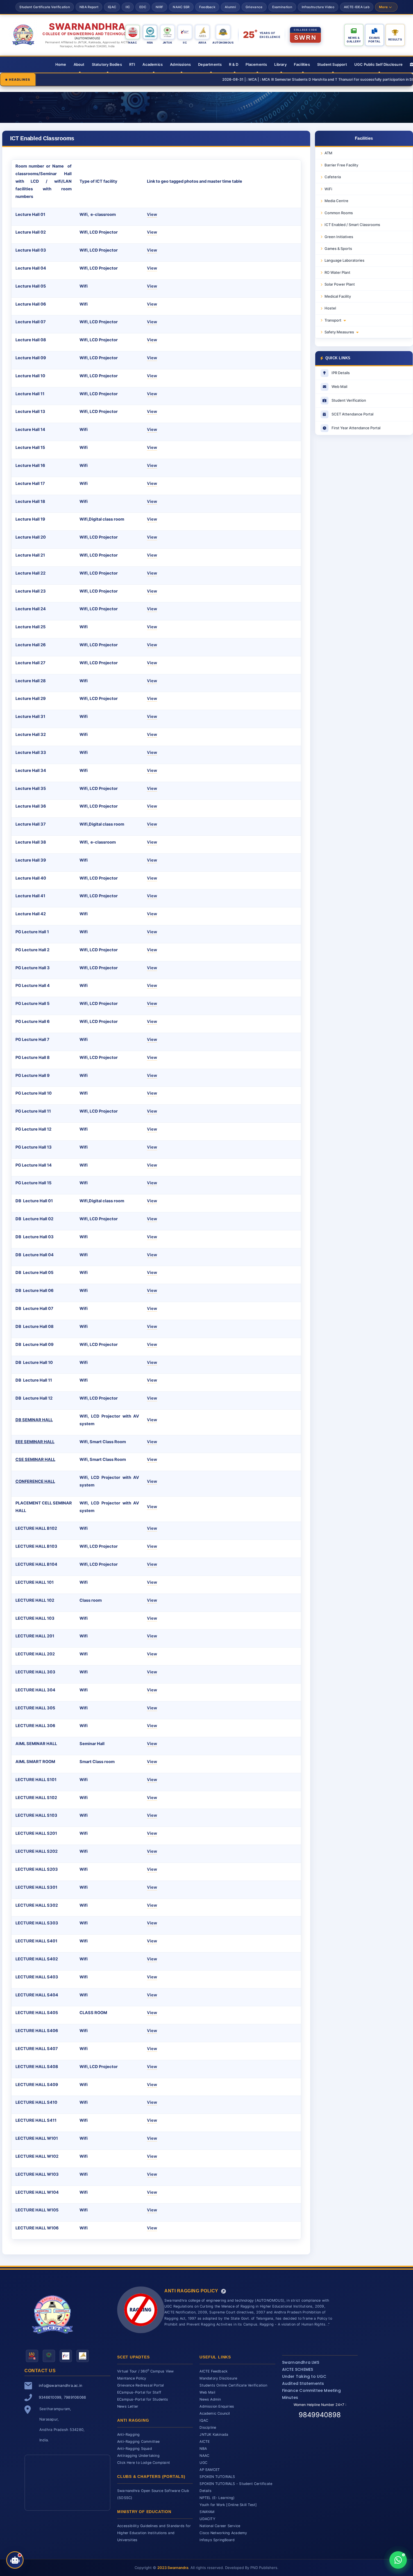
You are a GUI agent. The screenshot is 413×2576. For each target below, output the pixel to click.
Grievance (254, 7)
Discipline (208, 2427)
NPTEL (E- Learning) (217, 2498)
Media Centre (336, 201)
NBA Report (89, 7)
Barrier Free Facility (341, 165)
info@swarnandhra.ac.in (61, 2385)
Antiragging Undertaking (138, 2456)
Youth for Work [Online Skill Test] (228, 2505)
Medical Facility (338, 296)
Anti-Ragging (129, 2434)
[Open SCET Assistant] (15, 2560)
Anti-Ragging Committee (139, 2441)
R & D (234, 64)
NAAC (204, 2456)
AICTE (205, 2441)
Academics (153, 64)
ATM (328, 153)
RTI (132, 64)
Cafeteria (333, 177)
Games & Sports (338, 248)
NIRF (159, 7)
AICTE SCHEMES (298, 2369)
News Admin (210, 2399)
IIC (128, 7)
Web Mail (207, 2392)
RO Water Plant (337, 272)
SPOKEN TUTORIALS (217, 2477)
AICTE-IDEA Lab (357, 7)
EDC (143, 7)
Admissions (180, 64)
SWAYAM (207, 2512)
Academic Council (215, 2413)
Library (280, 64)
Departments (210, 64)
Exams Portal (374, 39)
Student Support (332, 64)
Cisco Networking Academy (223, 2533)
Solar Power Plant (340, 284)
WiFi (328, 189)
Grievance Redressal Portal (140, 2385)
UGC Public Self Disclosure (378, 64)
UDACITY (207, 2519)
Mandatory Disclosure (218, 2378)
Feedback (207, 7)
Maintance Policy (132, 2378)
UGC (203, 2463)
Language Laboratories (344, 260)
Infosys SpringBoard (217, 2540)
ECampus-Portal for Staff (139, 2392)
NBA (203, 2449)
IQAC (112, 7)
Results (395, 39)
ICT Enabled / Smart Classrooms (352, 225)
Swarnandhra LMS (301, 2362)
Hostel (330, 308)
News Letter (128, 2406)
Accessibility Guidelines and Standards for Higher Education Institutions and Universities (154, 2533)
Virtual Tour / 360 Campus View (146, 2371)
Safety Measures (339, 332)
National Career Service (220, 2526)
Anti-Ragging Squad (135, 2449)
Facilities (302, 64)
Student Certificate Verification (45, 7)
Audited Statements (303, 2383)
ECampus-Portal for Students (143, 2399)
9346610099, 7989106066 (62, 2397)
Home (61, 64)
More (383, 7)
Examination (282, 7)
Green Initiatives (339, 237)
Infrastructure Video (318, 7)
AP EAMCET (210, 2470)
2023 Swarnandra (173, 2568)
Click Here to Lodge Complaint (144, 2463)
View (152, 214)
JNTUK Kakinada (214, 2434)
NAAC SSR (181, 7)
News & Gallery (354, 39)
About (79, 64)
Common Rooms (339, 213)
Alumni (230, 7)
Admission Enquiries (217, 2406)
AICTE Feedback (214, 2371)
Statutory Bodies (107, 64)
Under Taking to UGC (304, 2376)
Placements (256, 64)
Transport (333, 320)
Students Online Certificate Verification (233, 2385)
